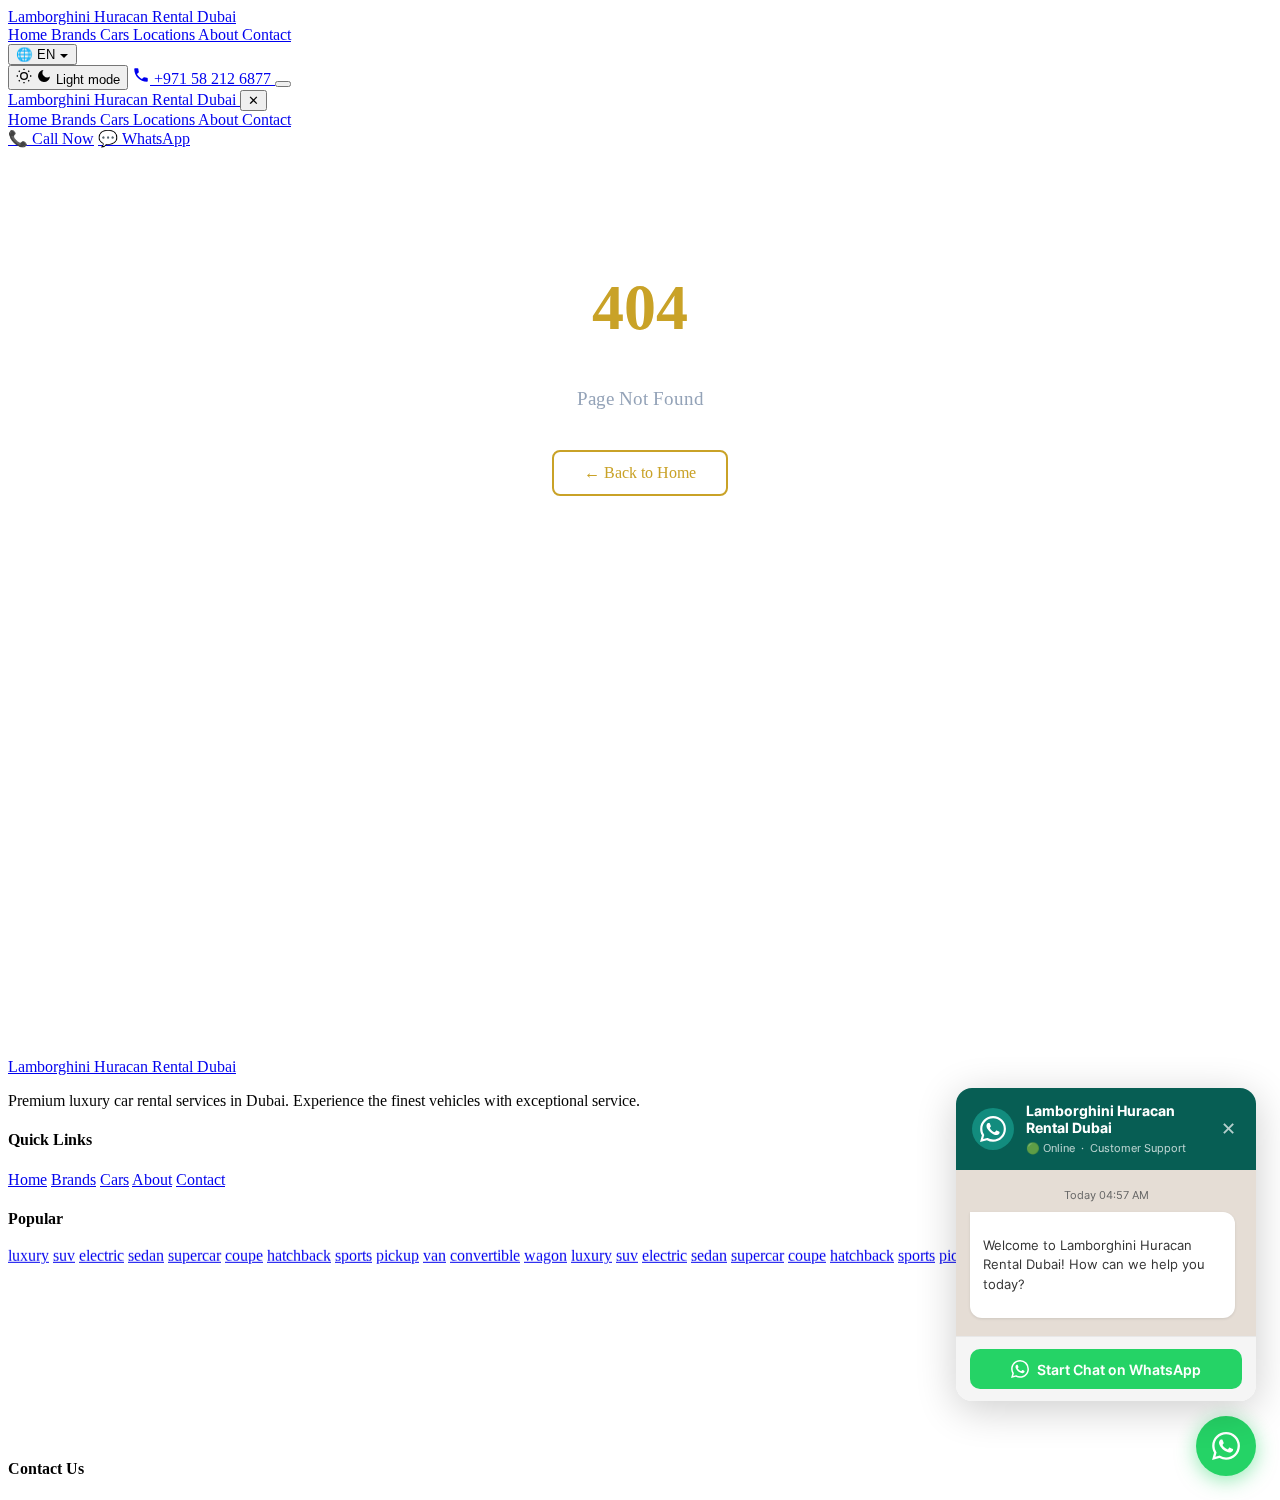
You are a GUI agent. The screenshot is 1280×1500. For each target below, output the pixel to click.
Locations (165, 34)
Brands (75, 34)
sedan (146, 1255)
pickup (397, 1255)
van (434, 1255)
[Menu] (283, 84)
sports (353, 1255)
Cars (116, 34)
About (220, 34)
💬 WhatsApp (144, 138)
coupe (244, 1255)
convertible (485, 1255)
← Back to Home (640, 472)
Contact (266, 34)
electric (101, 1255)
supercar (194, 1255)
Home (29, 34)
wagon (545, 1255)
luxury (28, 1255)
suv (64, 1255)
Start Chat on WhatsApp (1119, 1369)
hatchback (299, 1255)
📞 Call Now (51, 138)
